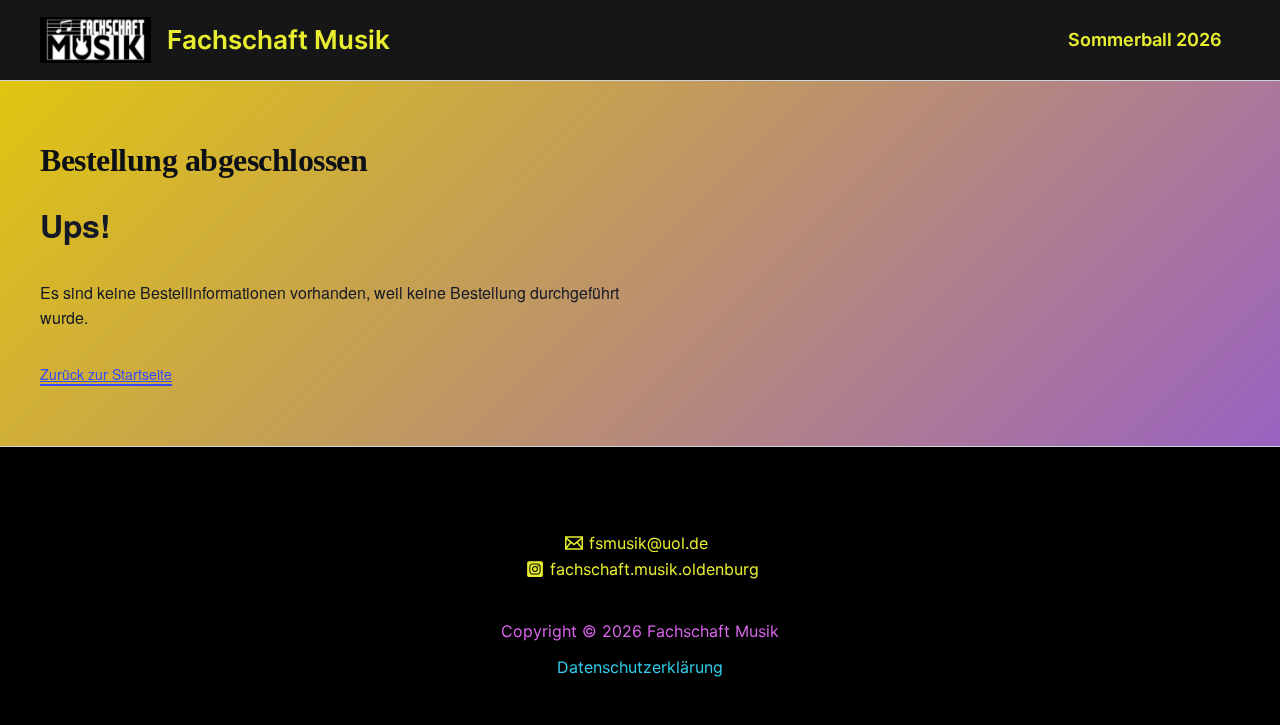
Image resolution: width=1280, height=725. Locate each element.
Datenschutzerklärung (640, 667)
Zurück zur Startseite (106, 374)
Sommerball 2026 (1145, 39)
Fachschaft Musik (278, 39)
